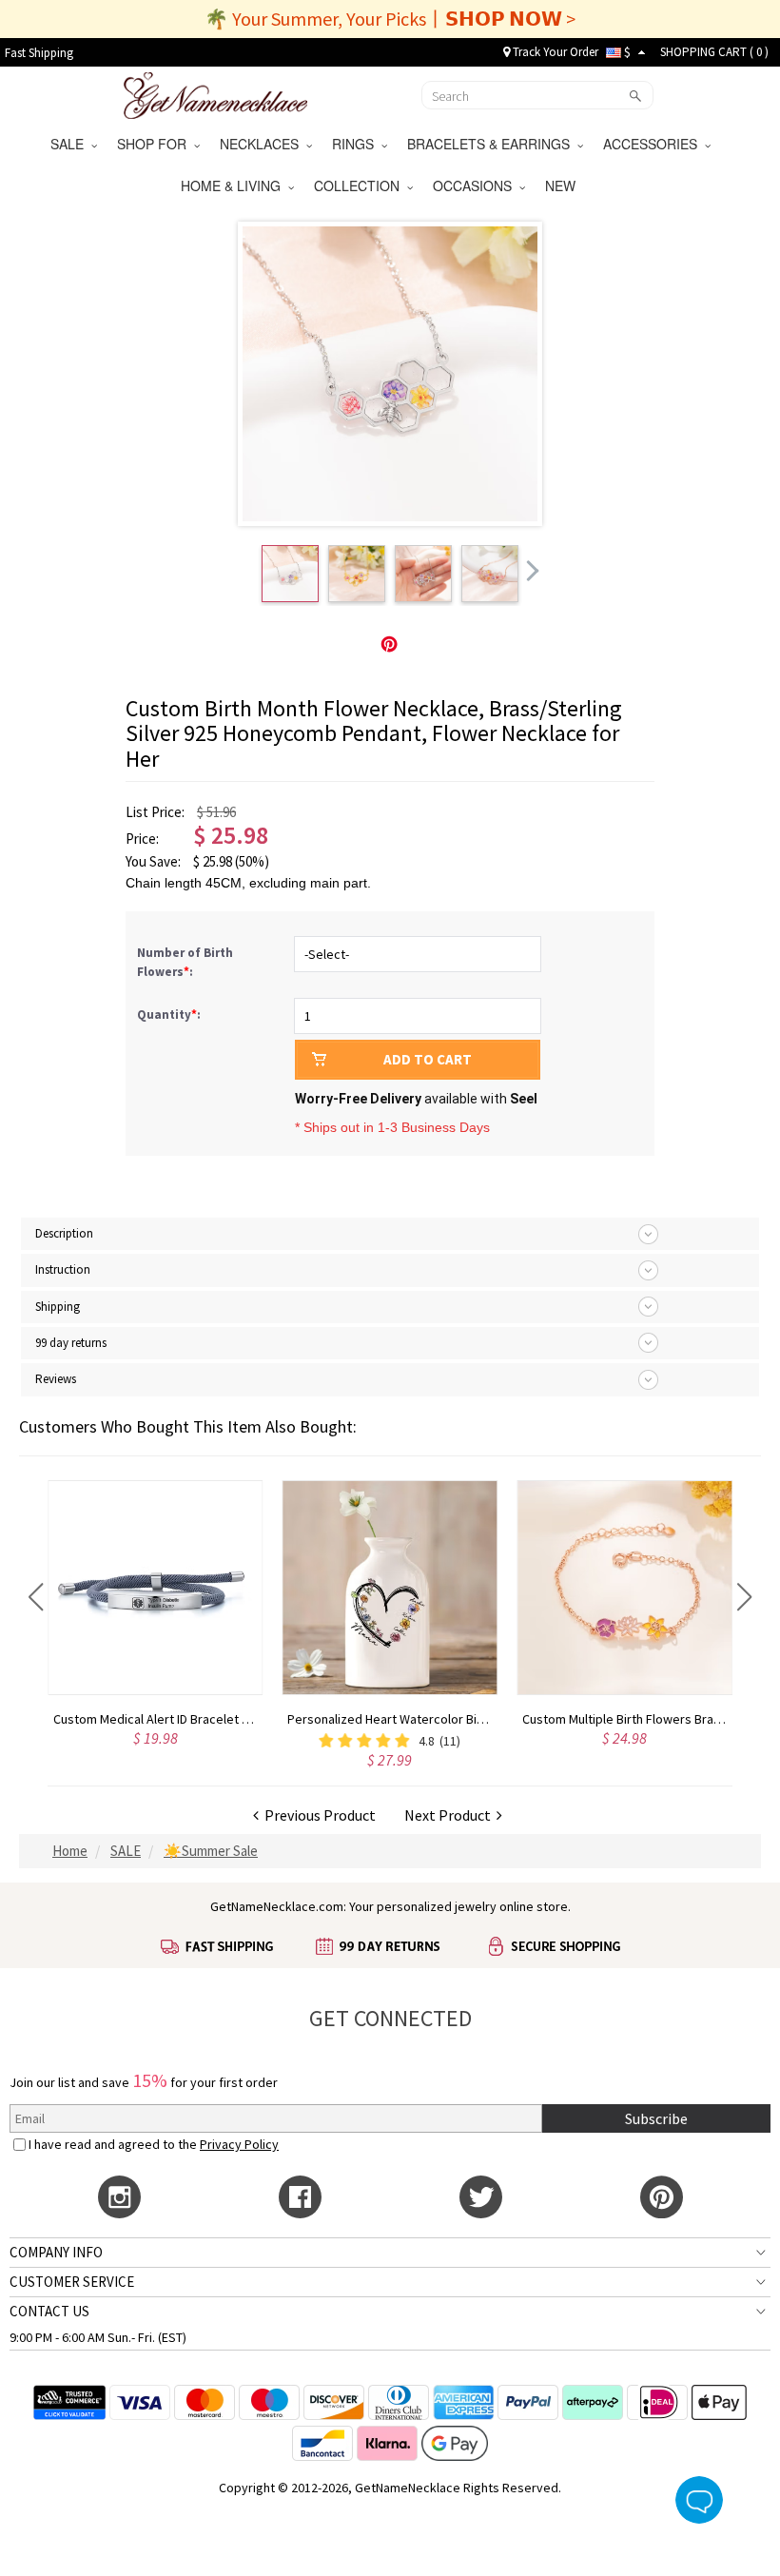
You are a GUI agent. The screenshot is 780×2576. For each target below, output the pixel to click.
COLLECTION (361, 185)
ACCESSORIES (654, 144)
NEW (562, 185)
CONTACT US (49, 2311)
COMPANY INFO (56, 2252)
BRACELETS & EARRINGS (492, 144)
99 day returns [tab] (71, 1343)
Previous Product (317, 1815)
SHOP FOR (156, 144)
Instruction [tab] (63, 1269)
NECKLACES (263, 144)
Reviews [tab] (56, 1379)
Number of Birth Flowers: (185, 962)
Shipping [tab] (58, 1307)
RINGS (357, 144)
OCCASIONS (476, 185)
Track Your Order (554, 52)
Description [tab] (64, 1233)
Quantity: (169, 1015)
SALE (71, 144)
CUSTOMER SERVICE (72, 2282)
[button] (36, 1597)
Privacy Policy (239, 2144)
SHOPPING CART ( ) (714, 52)
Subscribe (656, 2118)
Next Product (450, 1815)
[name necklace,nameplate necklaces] (215, 93)
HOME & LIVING (234, 185)
